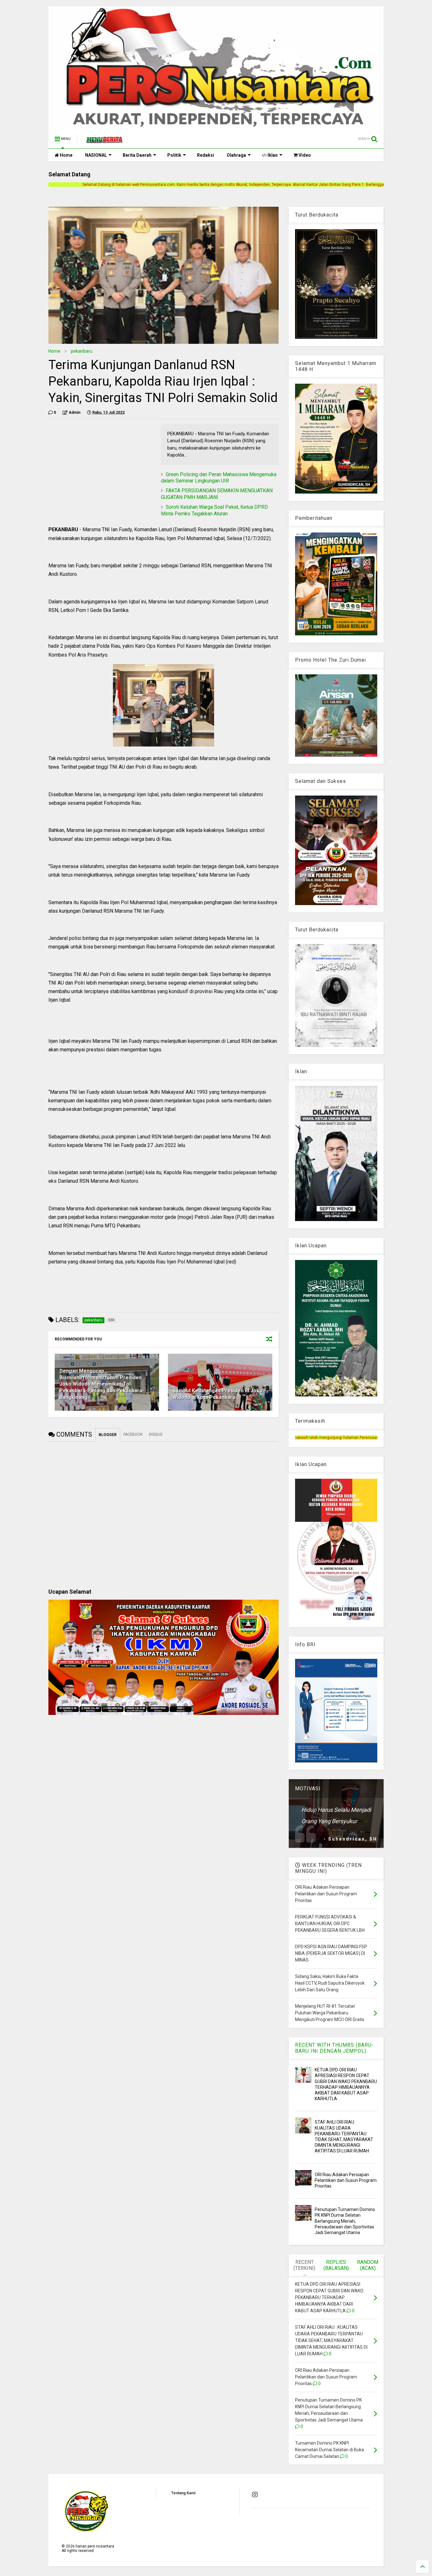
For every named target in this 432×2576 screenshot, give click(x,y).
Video (304, 155)
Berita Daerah (137, 155)
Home (66, 155)
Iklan (272, 155)
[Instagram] (255, 2495)
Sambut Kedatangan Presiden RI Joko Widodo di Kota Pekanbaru (218, 1394)
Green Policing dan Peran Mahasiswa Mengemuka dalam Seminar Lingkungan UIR (219, 478)
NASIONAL (96, 155)
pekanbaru (82, 351)
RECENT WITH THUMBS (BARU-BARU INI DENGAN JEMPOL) (334, 2048)
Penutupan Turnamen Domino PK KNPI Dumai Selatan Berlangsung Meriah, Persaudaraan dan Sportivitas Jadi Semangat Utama (345, 2221)
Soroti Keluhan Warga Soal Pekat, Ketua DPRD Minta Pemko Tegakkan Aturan (214, 510)
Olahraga (236, 155)
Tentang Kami (183, 2493)
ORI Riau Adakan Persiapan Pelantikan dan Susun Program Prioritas (346, 2180)
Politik (174, 155)
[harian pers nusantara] (104, 141)
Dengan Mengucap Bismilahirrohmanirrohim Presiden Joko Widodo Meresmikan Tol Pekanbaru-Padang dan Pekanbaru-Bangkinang (102, 1384)
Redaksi (206, 155)
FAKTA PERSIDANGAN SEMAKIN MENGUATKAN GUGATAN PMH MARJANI (217, 494)
